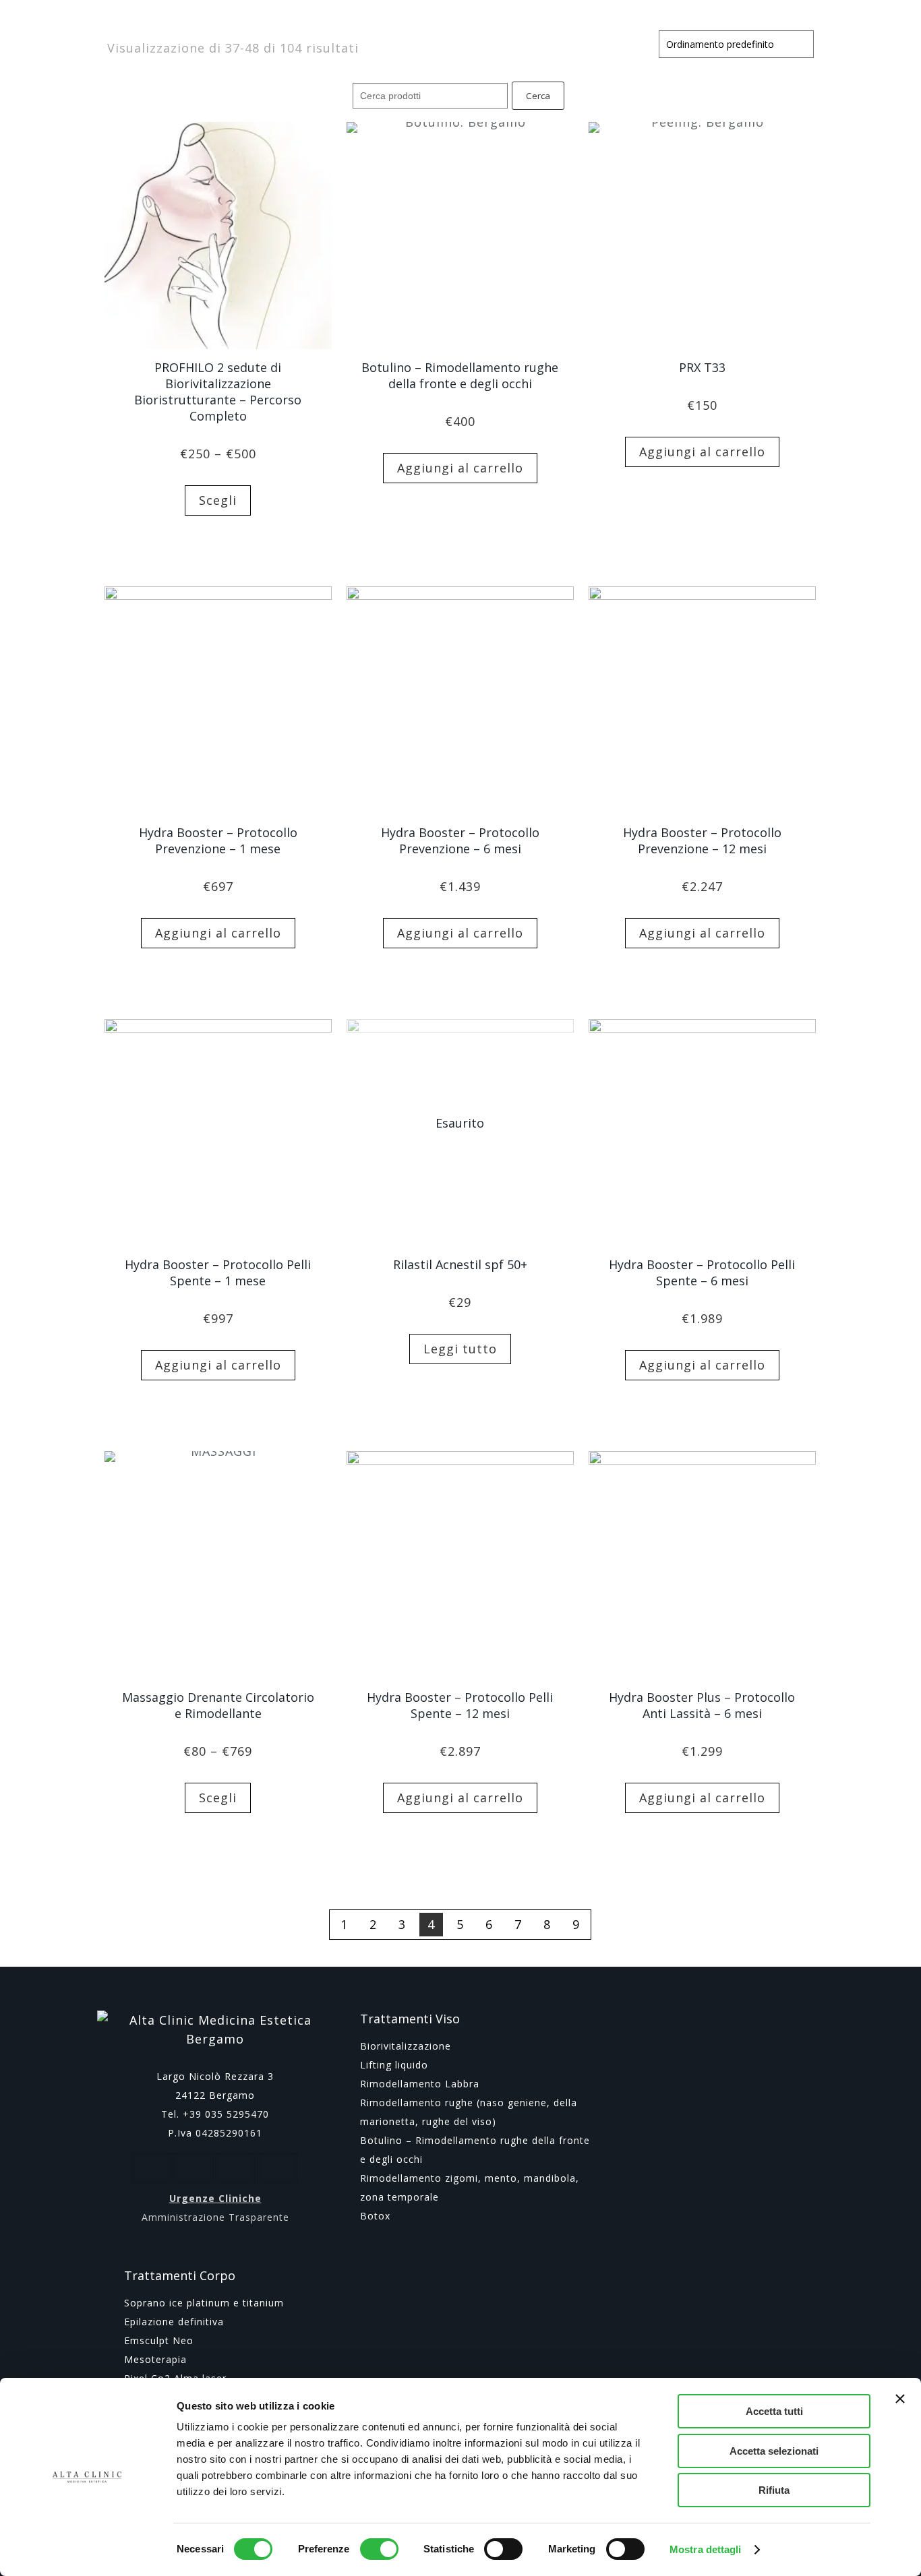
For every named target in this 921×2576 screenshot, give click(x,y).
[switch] (379, 2549)
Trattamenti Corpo (180, 2275)
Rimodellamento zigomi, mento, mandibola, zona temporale (470, 2187)
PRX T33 (702, 367)
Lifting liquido (394, 2065)
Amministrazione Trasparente (215, 2217)
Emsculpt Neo (159, 2340)
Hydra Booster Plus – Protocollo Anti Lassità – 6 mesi (702, 1705)
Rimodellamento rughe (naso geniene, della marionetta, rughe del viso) (469, 2112)
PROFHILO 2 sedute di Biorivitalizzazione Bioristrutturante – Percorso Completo (218, 392)
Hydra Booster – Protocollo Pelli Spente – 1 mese (218, 1272)
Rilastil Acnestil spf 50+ (460, 1264)
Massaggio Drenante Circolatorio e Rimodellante (218, 1705)
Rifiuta (774, 2490)
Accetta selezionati (774, 2451)
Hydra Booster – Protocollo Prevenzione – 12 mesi (702, 840)
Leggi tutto (460, 1349)
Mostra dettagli (706, 2549)
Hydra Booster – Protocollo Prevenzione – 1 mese (218, 840)
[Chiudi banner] (900, 2399)
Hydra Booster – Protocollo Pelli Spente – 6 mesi (702, 1272)
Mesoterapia (155, 2359)
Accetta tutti (774, 2411)
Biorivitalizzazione (406, 2046)
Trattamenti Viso (410, 2019)
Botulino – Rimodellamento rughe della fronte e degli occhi (460, 375)
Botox (375, 2216)
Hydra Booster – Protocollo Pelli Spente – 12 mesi (460, 1705)
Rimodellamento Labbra (420, 2084)
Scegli (218, 500)
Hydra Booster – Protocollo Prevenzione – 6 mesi (460, 840)
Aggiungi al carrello (460, 468)
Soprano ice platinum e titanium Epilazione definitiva (204, 2312)
